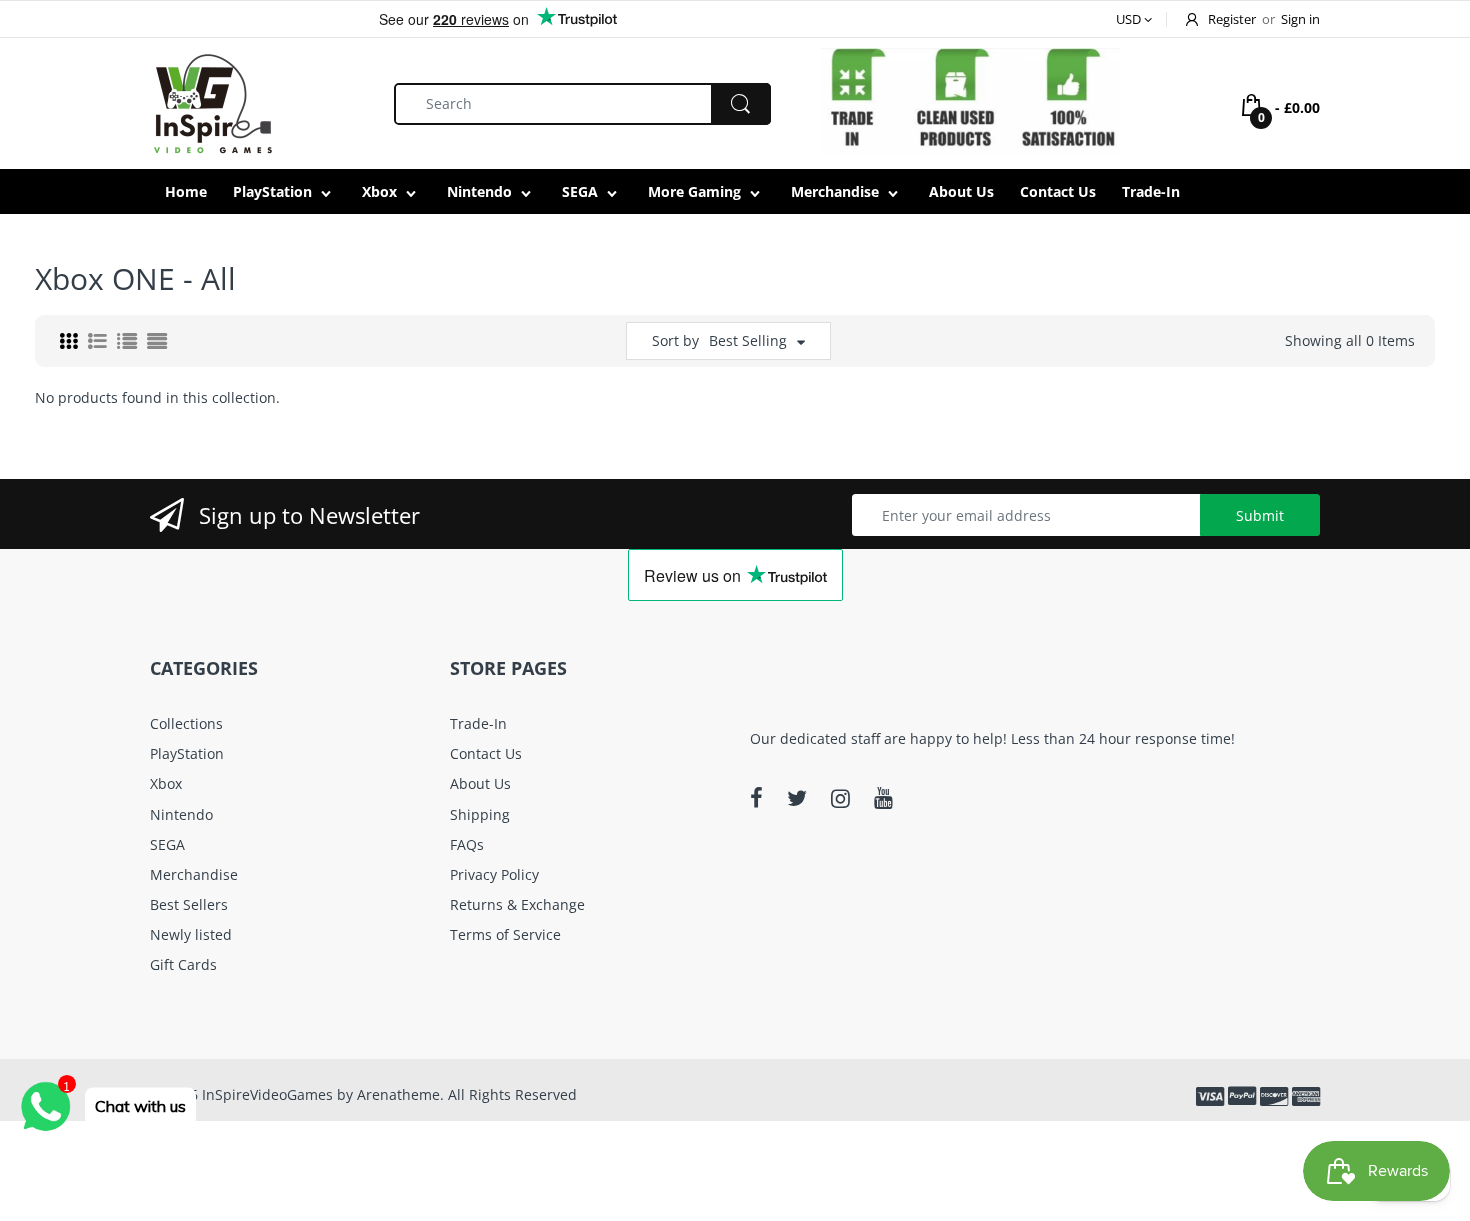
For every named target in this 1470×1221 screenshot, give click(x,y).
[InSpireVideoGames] (212, 101)
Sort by (675, 340)
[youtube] (883, 798)
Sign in (1300, 19)
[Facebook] (756, 798)
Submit (1260, 515)
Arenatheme (398, 1094)
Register (1232, 19)
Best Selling (748, 340)
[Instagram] (840, 798)
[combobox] (582, 104)
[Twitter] (797, 798)
